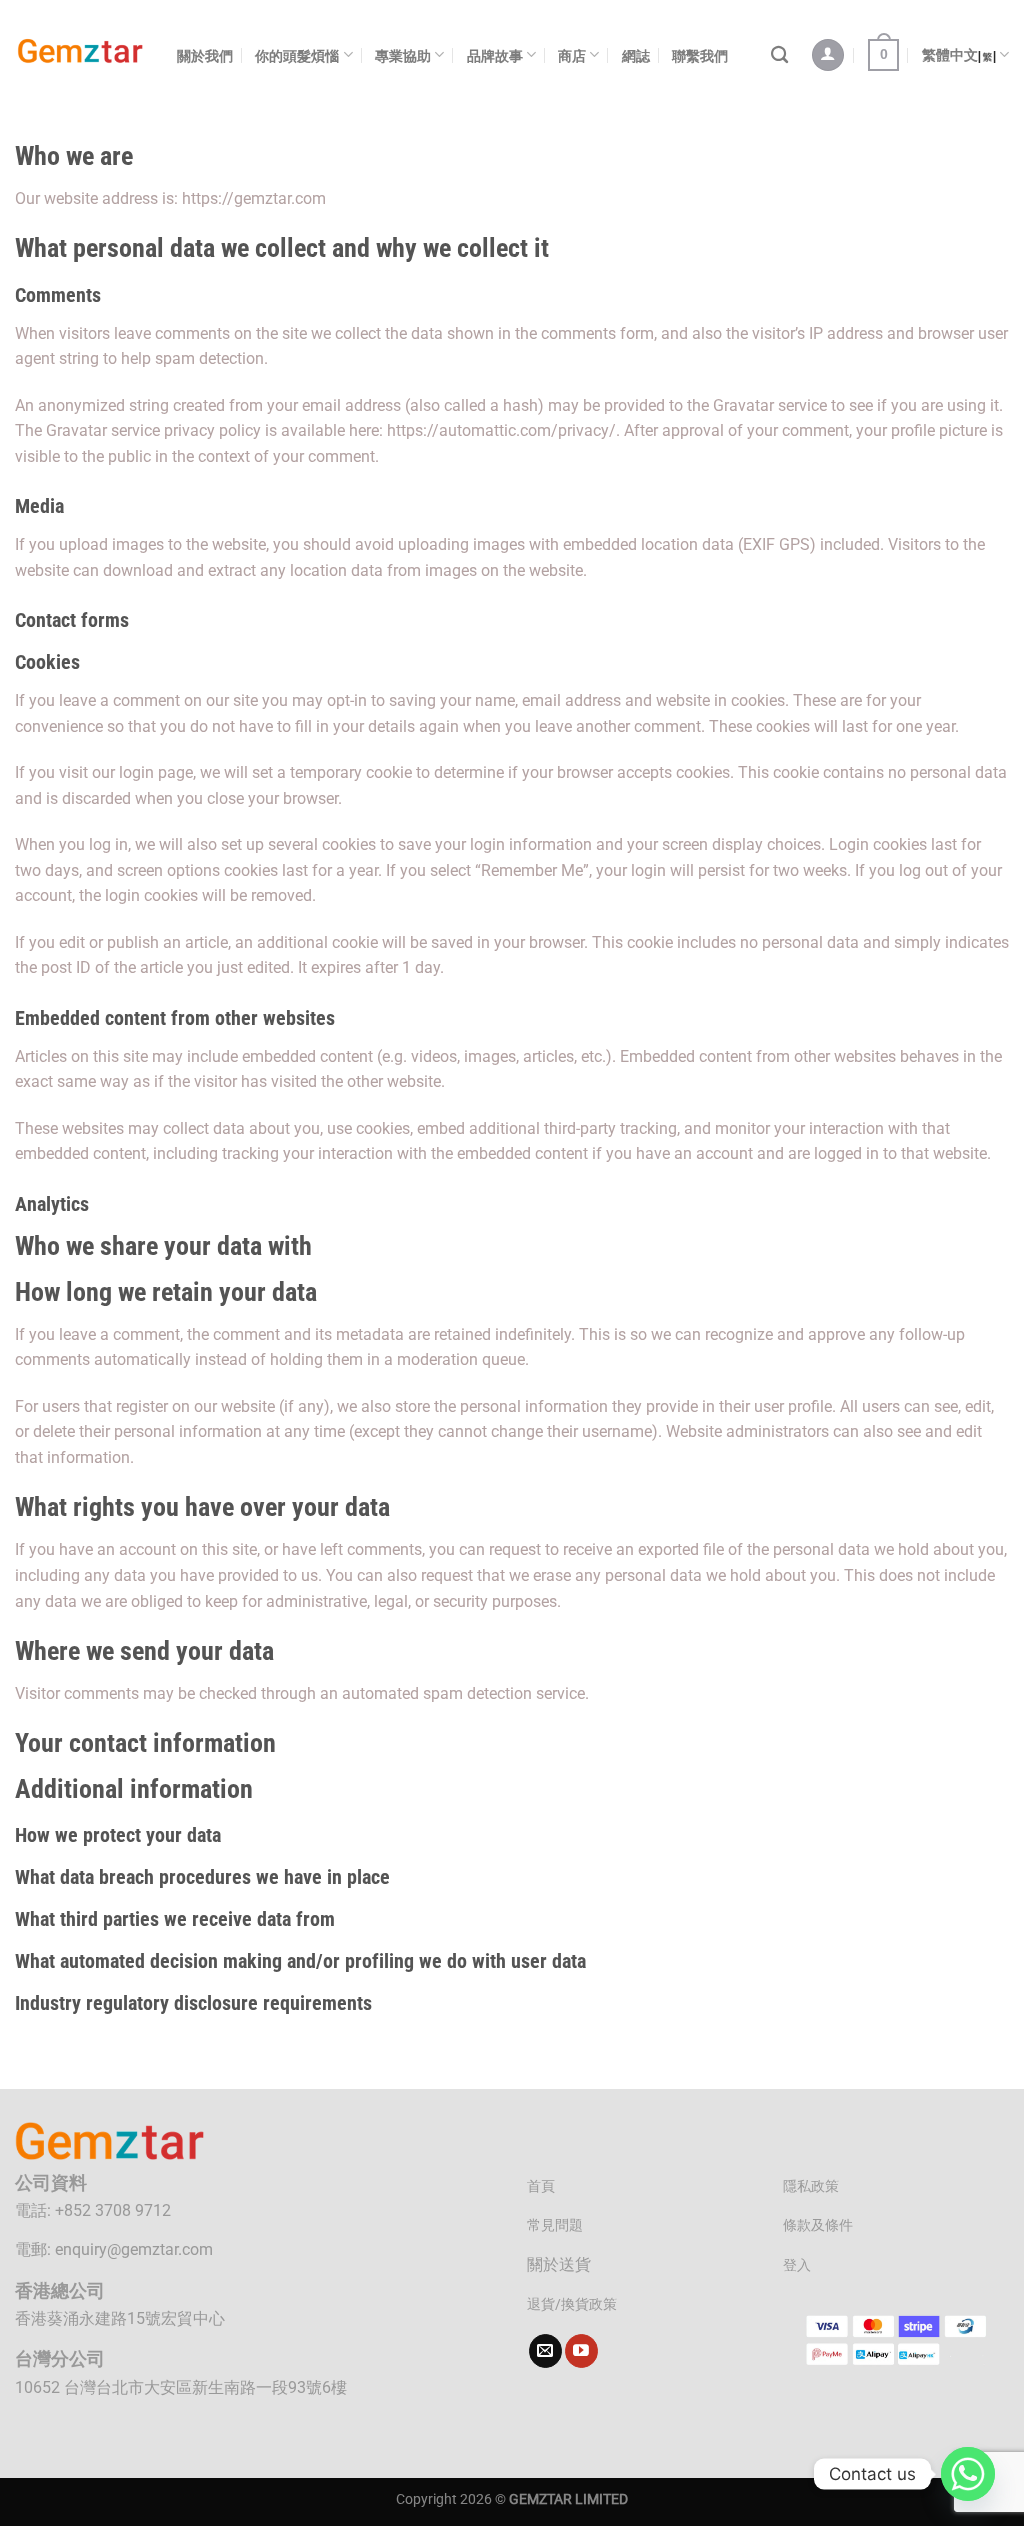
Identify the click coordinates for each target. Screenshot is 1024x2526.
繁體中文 (950, 54)
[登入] (828, 55)
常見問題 (555, 2225)
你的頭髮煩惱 (297, 55)
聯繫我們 (700, 55)
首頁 (541, 2186)
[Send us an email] (545, 2351)
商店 (572, 55)
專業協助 (403, 55)
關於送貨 (559, 2264)
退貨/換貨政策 (572, 2304)
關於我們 (205, 55)
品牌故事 (495, 55)
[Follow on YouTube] (581, 2351)
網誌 (636, 55)
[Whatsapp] (968, 2474)
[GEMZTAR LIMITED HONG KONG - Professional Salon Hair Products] (81, 55)
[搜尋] (779, 55)
